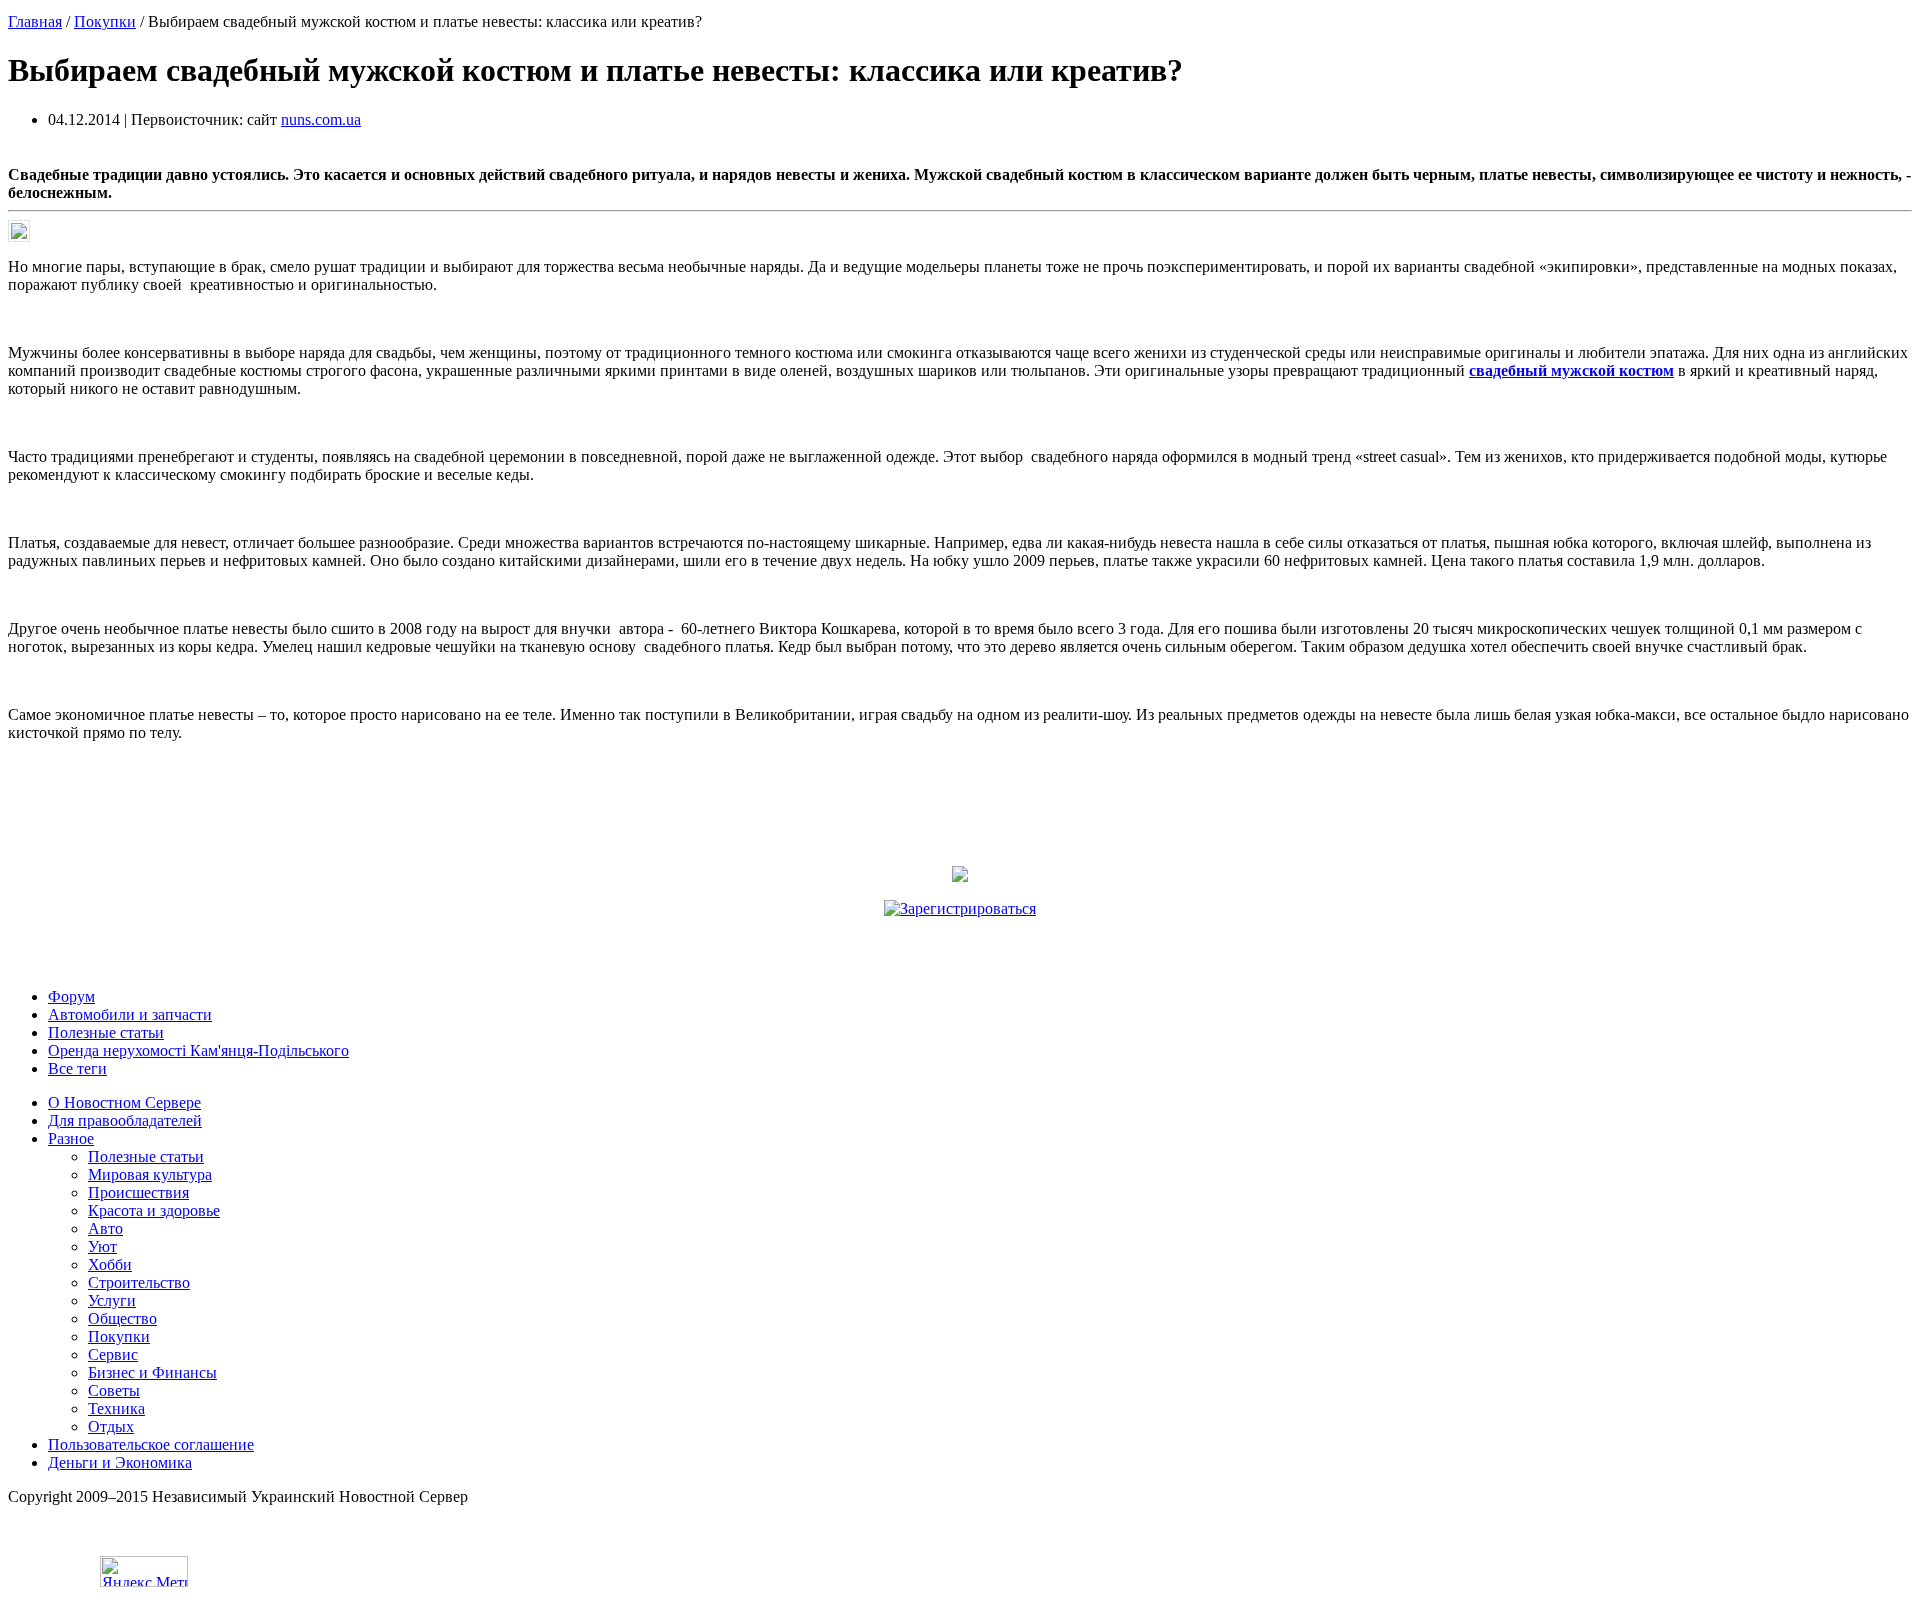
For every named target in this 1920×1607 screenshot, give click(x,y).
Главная (35, 21)
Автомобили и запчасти (130, 1014)
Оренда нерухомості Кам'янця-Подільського (198, 1050)
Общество (122, 1318)
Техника (116, 1408)
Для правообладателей (125, 1120)
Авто (105, 1228)
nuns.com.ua (321, 119)
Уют (102, 1246)
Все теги (77, 1068)
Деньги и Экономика (120, 1462)
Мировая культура (150, 1174)
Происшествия (138, 1192)
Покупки (105, 21)
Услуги (112, 1300)
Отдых (111, 1426)
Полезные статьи (106, 1032)
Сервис (113, 1354)
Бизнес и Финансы (152, 1372)
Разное (71, 1138)
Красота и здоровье (154, 1210)
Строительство (139, 1282)
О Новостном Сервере (124, 1102)
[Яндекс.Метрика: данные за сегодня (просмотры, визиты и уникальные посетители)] (144, 1571)
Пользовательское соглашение (151, 1444)
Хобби (110, 1264)
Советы (114, 1390)
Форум (71, 996)
